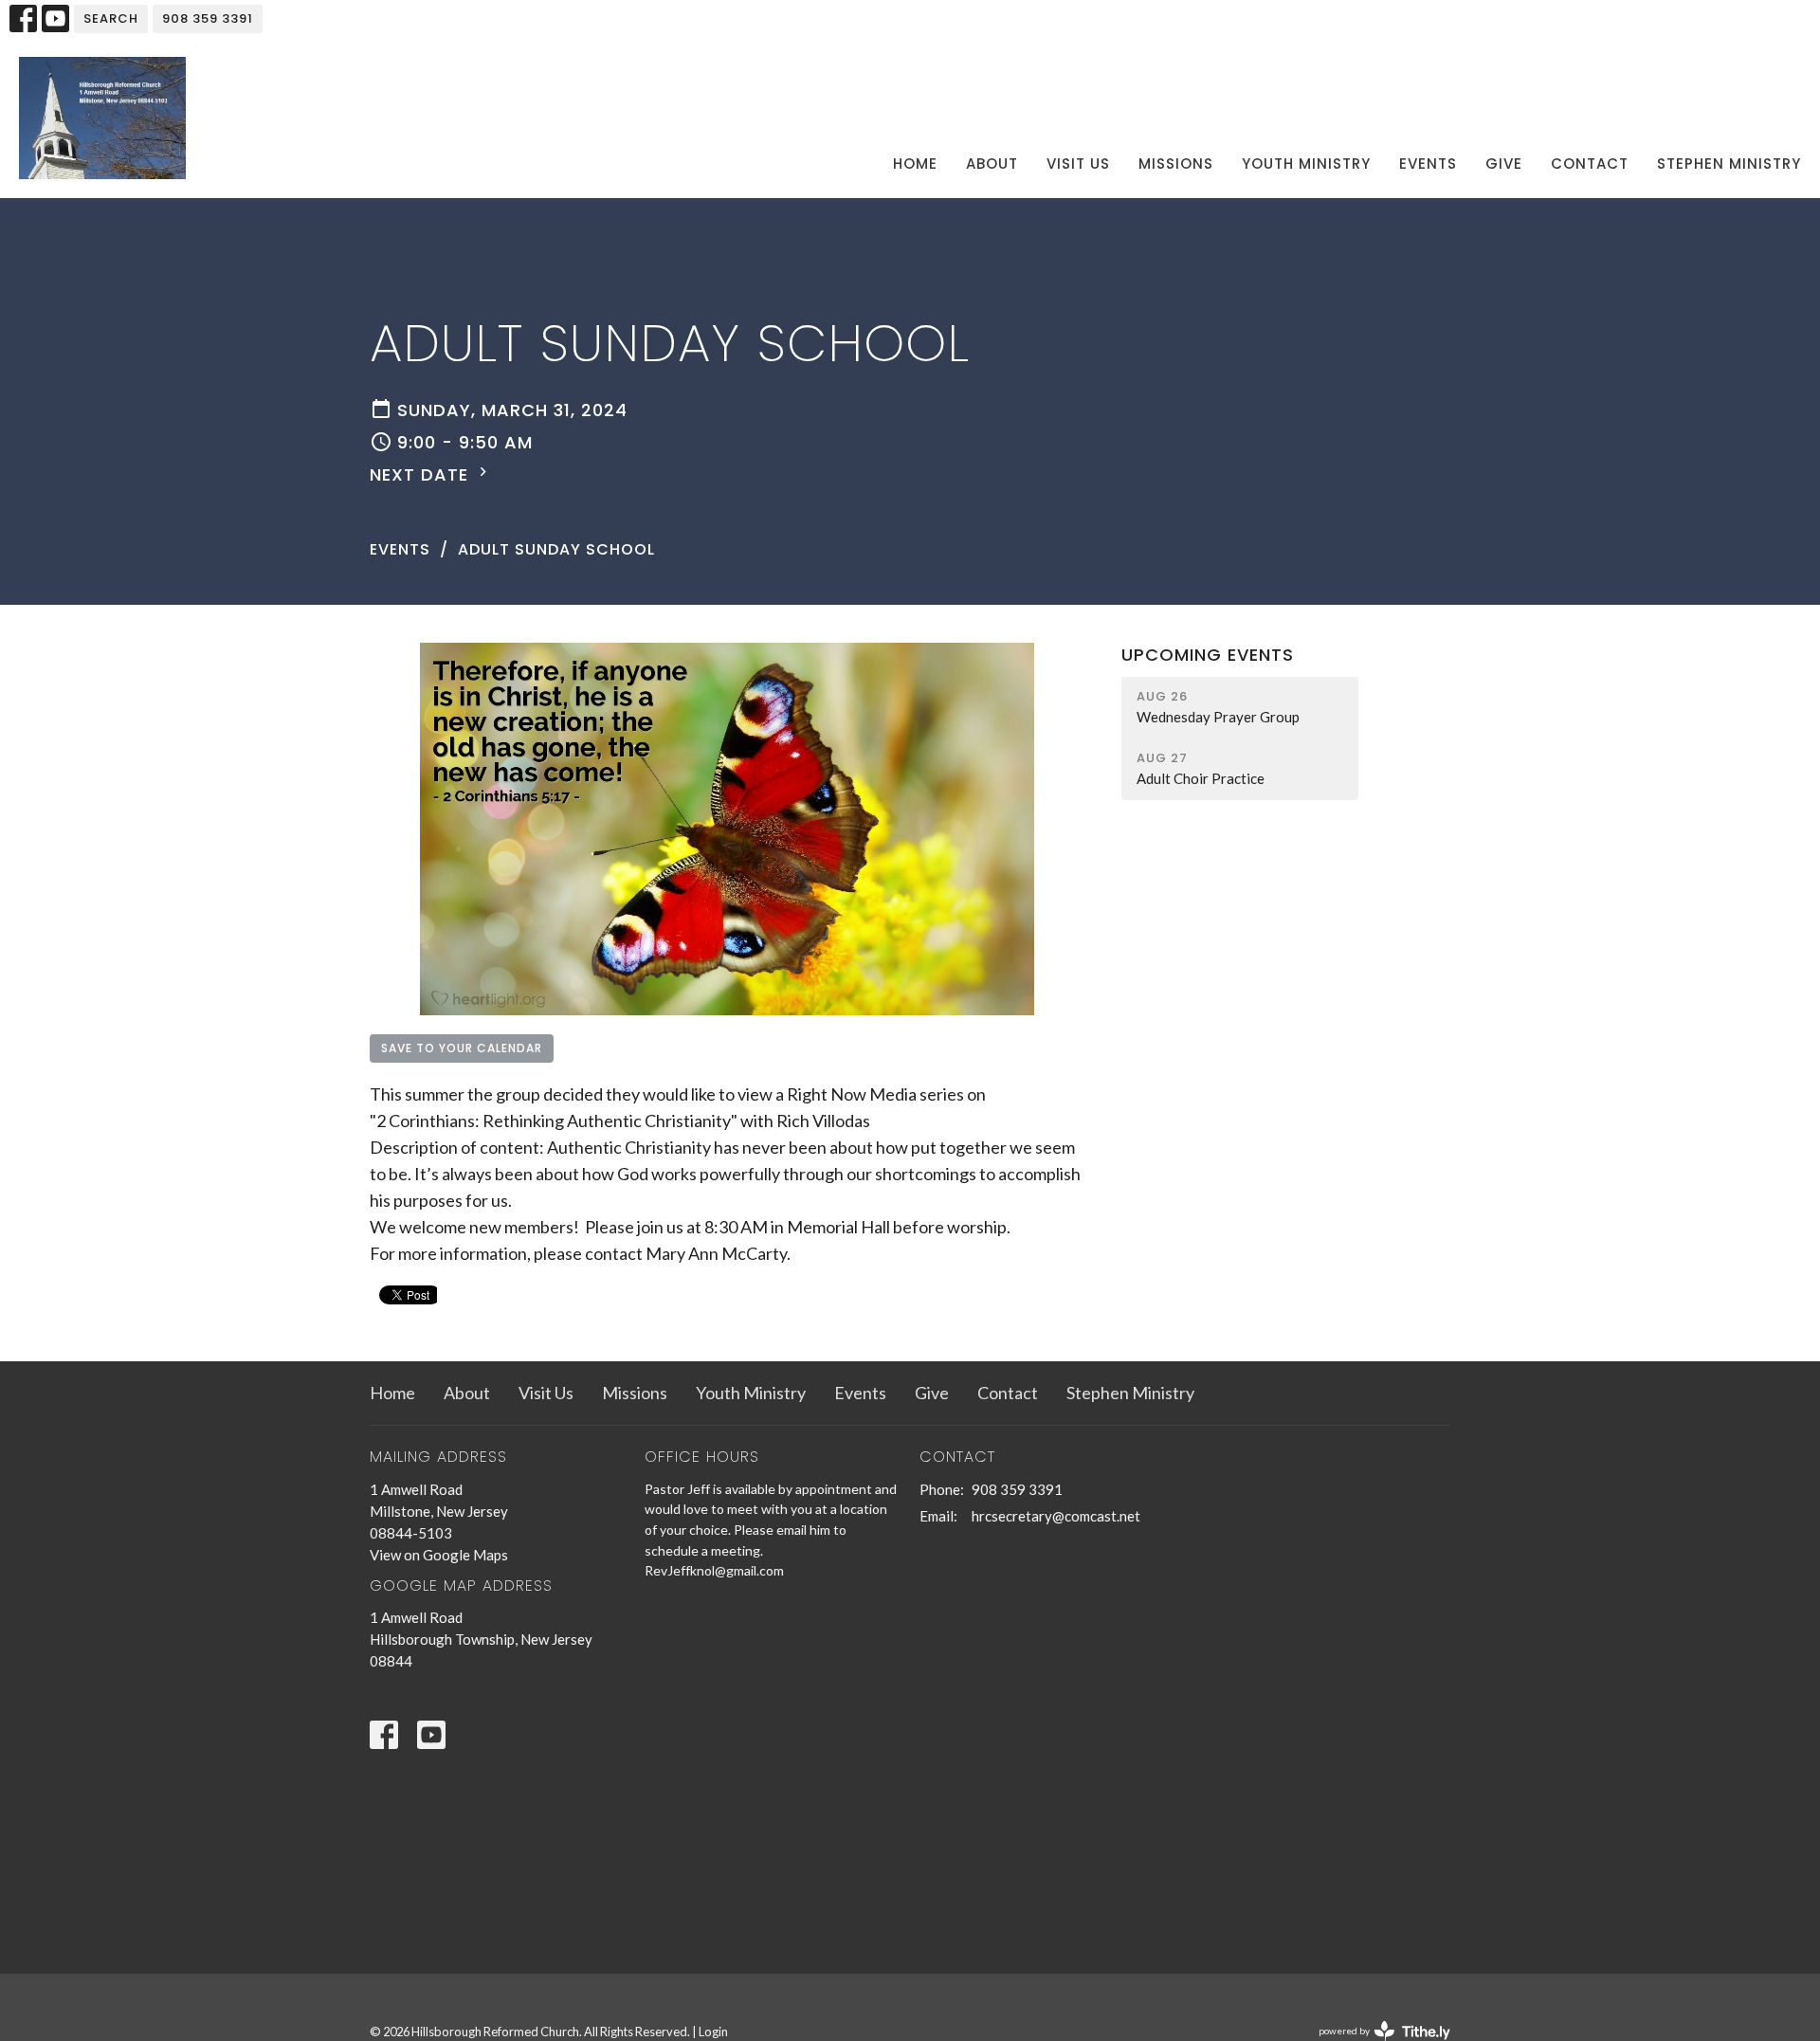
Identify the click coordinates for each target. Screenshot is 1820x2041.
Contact (1590, 164)
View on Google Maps (439, 1555)
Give (1504, 164)
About (992, 164)
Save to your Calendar (462, 1048)
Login (713, 2032)
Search (111, 18)
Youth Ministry (1306, 164)
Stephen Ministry (1729, 164)
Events (1428, 164)
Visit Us (1078, 164)
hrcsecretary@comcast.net (1056, 1516)
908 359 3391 (208, 18)
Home (915, 164)
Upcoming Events (1208, 655)
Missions (1176, 164)
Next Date (422, 474)
